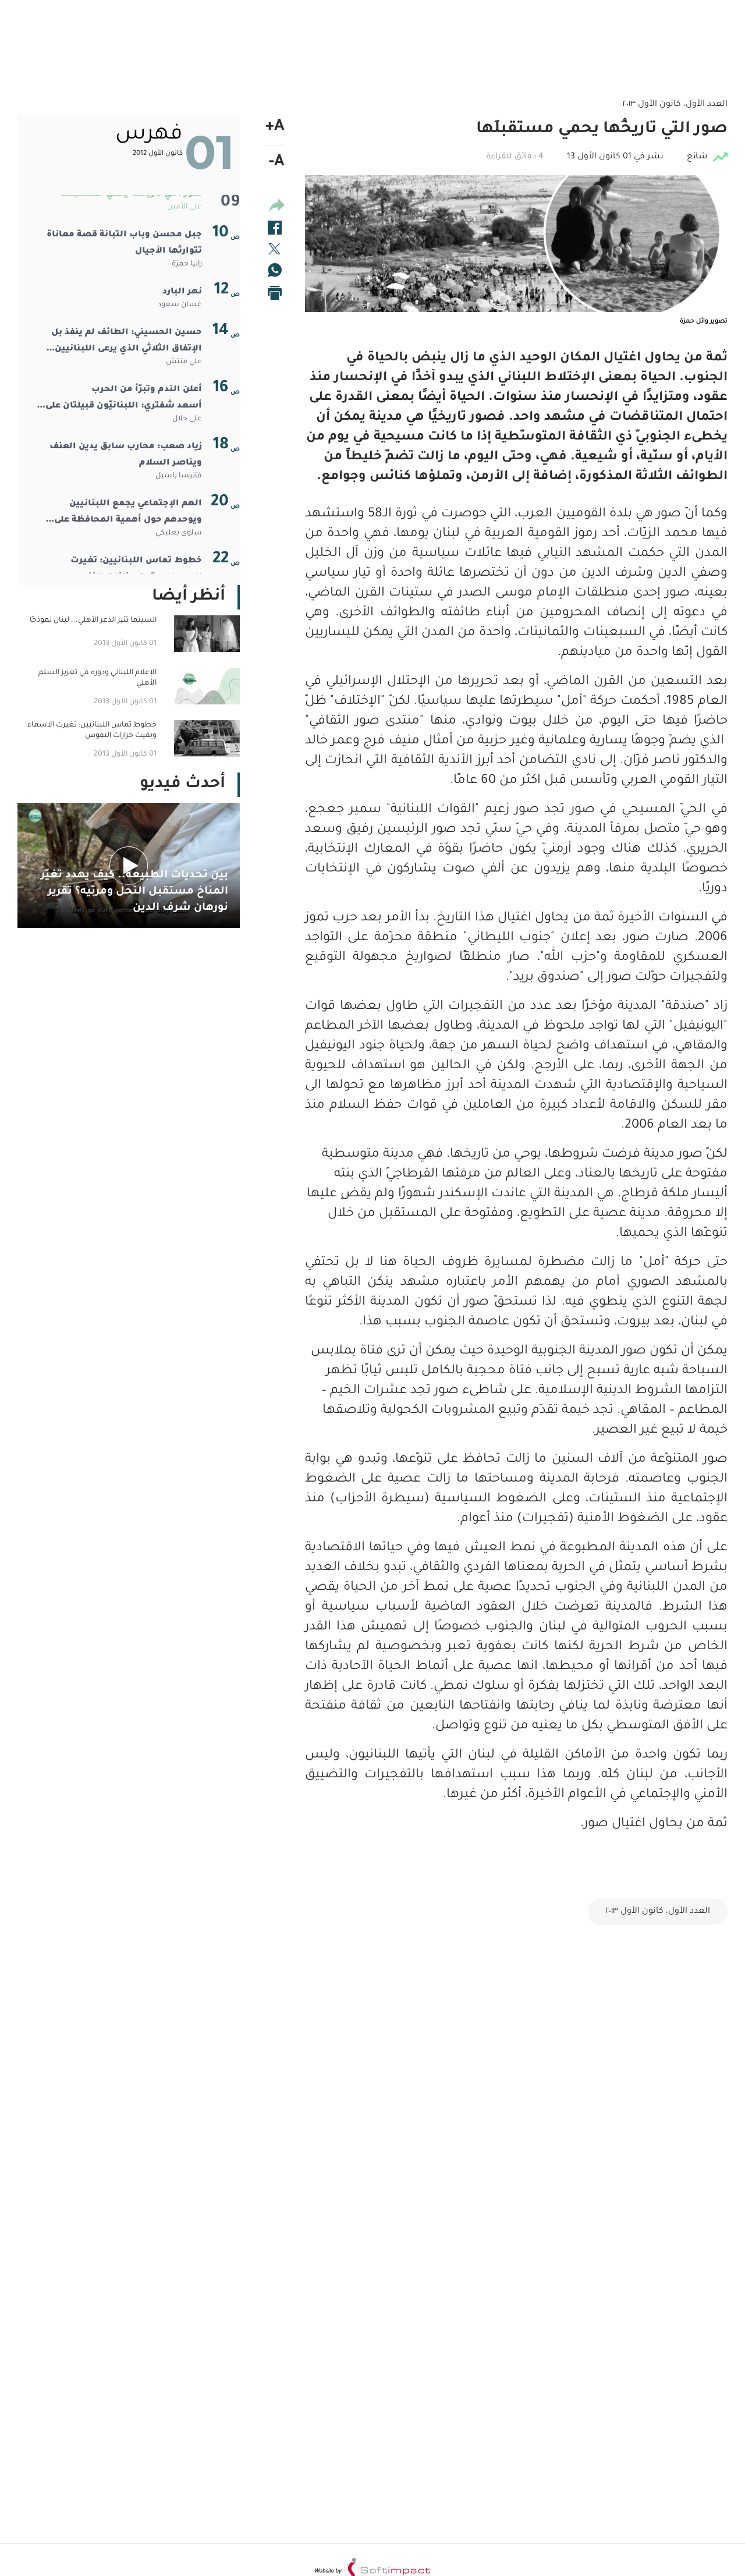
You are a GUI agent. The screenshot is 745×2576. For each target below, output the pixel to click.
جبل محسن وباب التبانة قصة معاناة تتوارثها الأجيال (124, 243)
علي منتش (184, 362)
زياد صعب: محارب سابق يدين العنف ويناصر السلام (126, 455)
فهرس (149, 135)
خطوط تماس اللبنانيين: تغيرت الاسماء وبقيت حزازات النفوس (136, 569)
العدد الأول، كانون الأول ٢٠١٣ (658, 1912)
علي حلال (187, 419)
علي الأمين (185, 207)
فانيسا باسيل (179, 476)
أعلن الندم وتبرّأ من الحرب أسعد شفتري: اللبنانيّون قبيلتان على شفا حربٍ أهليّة (124, 400)
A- (277, 163)
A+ (275, 127)
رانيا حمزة (187, 264)
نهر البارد (182, 292)
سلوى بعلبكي (179, 533)
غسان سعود (180, 305)
